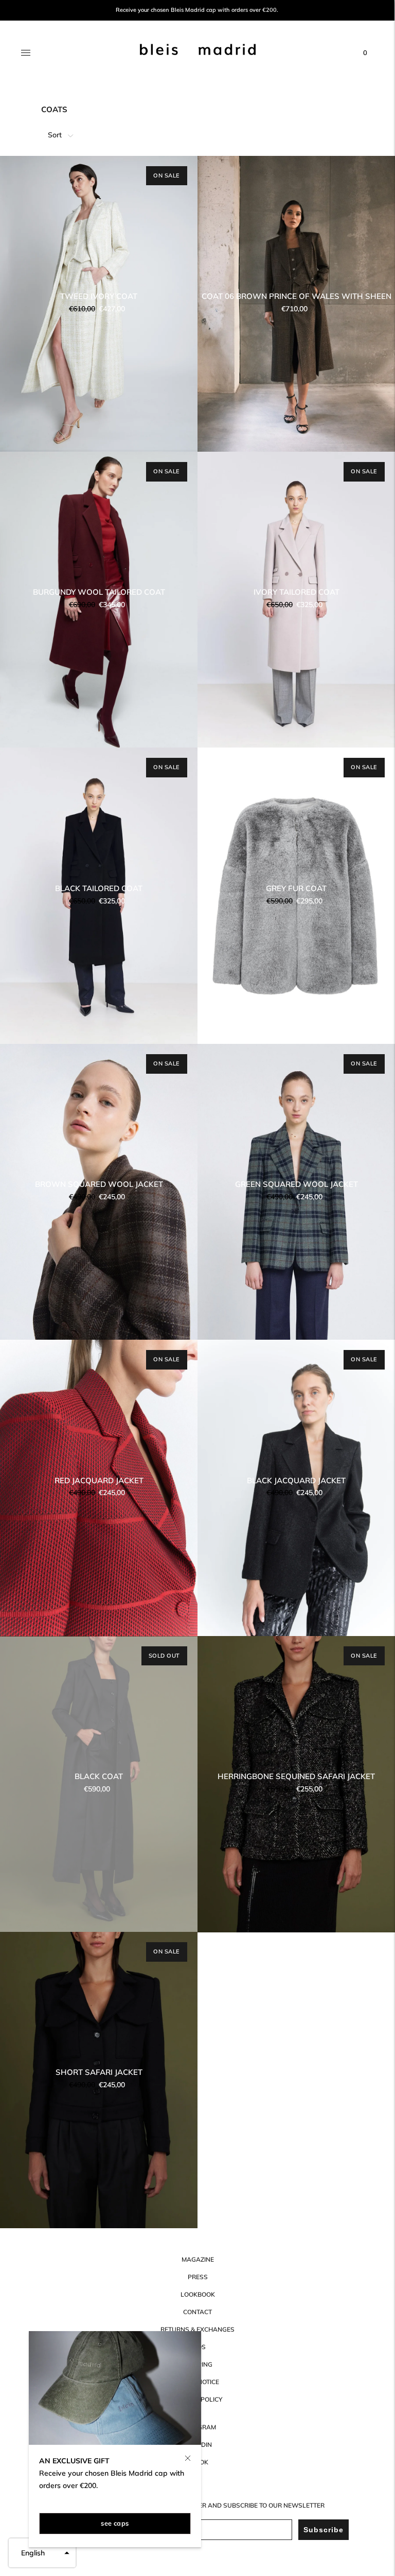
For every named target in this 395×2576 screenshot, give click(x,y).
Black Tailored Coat (99, 888)
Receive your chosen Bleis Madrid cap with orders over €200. (197, 10)
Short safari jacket (99, 2072)
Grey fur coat (296, 888)
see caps (115, 2523)
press (198, 2277)
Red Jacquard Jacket (99, 1480)
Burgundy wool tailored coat (99, 592)
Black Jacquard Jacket (296, 1480)
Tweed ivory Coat (99, 296)
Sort (55, 135)
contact (197, 2312)
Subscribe (324, 2530)
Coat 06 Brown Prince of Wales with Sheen (297, 296)
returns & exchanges (197, 2329)
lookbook (198, 2294)
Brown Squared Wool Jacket (99, 1184)
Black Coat (99, 1776)
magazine (198, 2259)
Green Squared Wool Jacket (297, 1184)
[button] (42, 2553)
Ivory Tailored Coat (297, 592)
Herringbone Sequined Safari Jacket (296, 1776)
